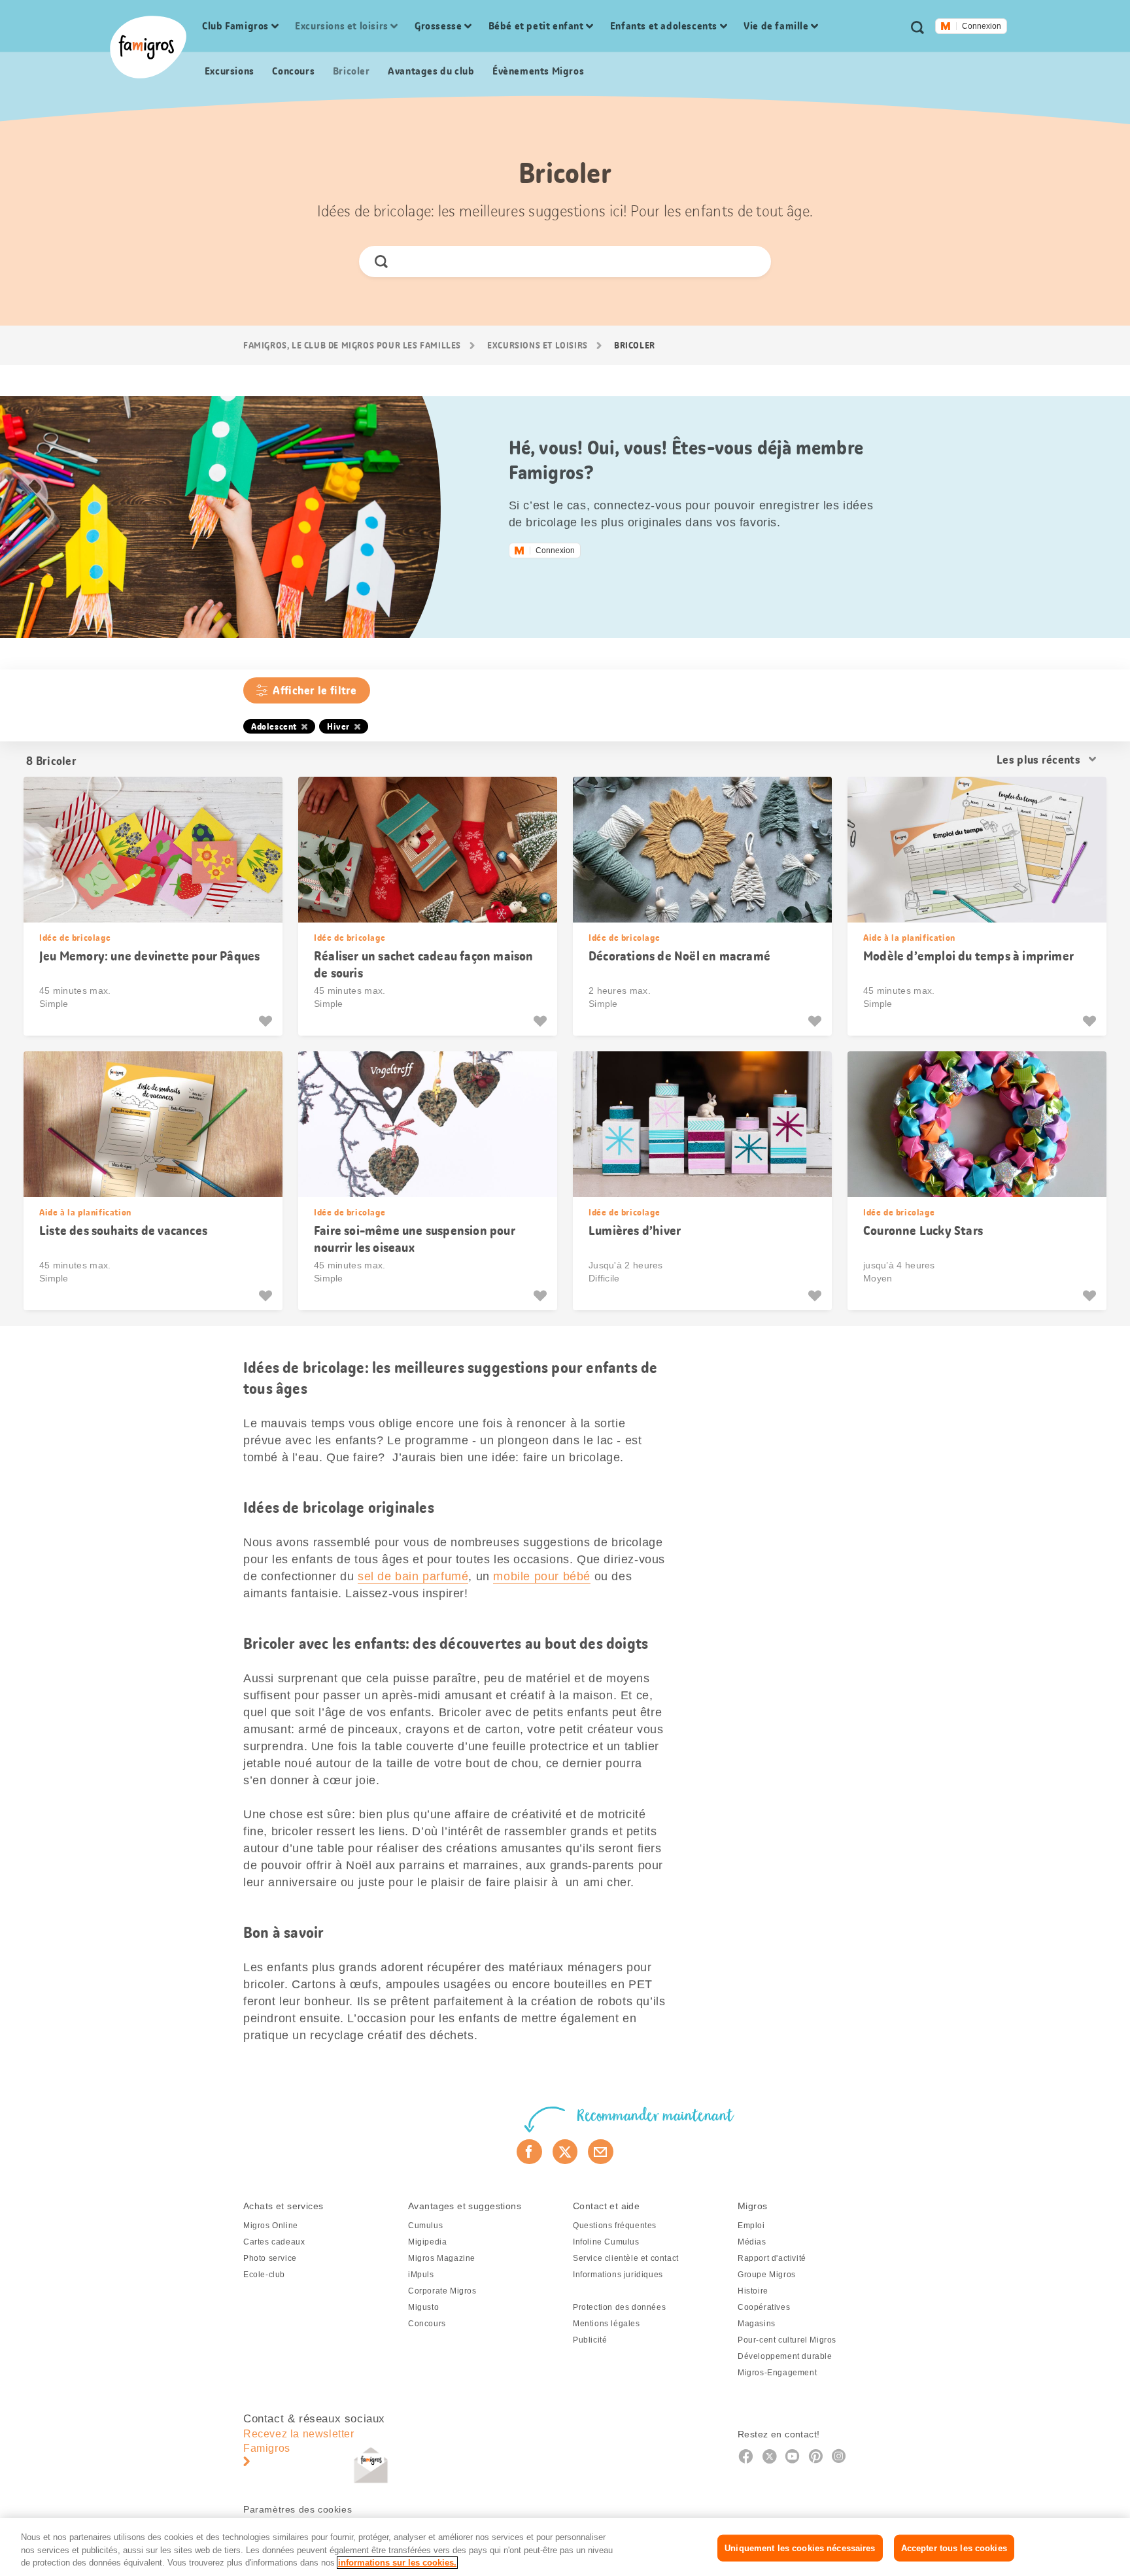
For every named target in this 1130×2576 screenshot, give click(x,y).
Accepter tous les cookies (954, 2548)
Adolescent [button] (274, 726)
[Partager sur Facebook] (529, 2152)
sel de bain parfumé (413, 1576)
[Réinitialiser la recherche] (750, 262)
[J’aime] (267, 1021)
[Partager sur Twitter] (565, 2152)
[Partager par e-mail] (601, 2152)
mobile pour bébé (542, 1576)
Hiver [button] (338, 726)
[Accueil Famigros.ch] (148, 47)
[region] (565, 2547)
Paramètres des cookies (298, 2509)
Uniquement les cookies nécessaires (800, 2548)
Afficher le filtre (315, 690)
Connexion (982, 26)
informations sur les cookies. (397, 2563)
